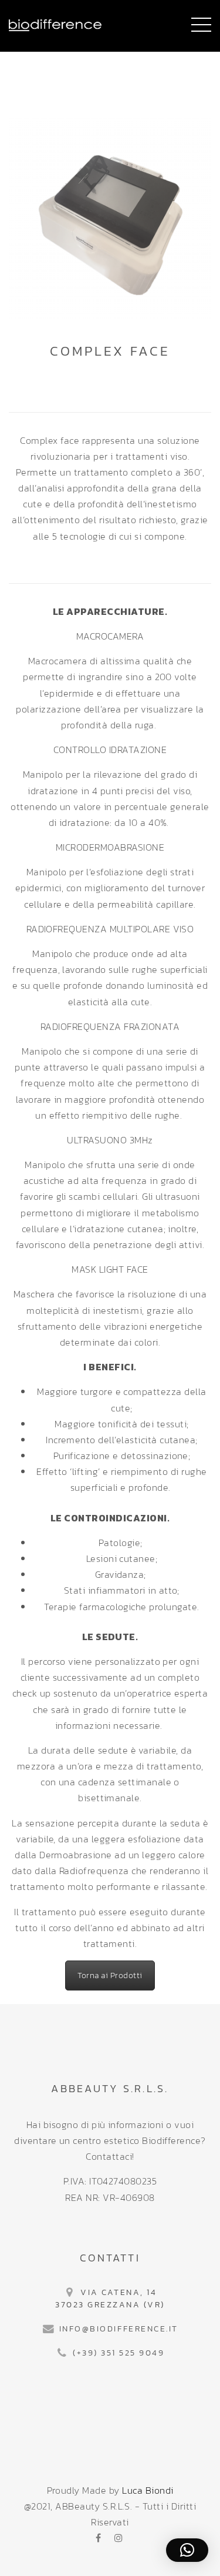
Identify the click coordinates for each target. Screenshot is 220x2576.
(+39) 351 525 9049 (119, 2353)
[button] (187, 2550)
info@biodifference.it (119, 2329)
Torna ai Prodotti (110, 1976)
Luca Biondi (148, 2490)
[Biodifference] (55, 24)
